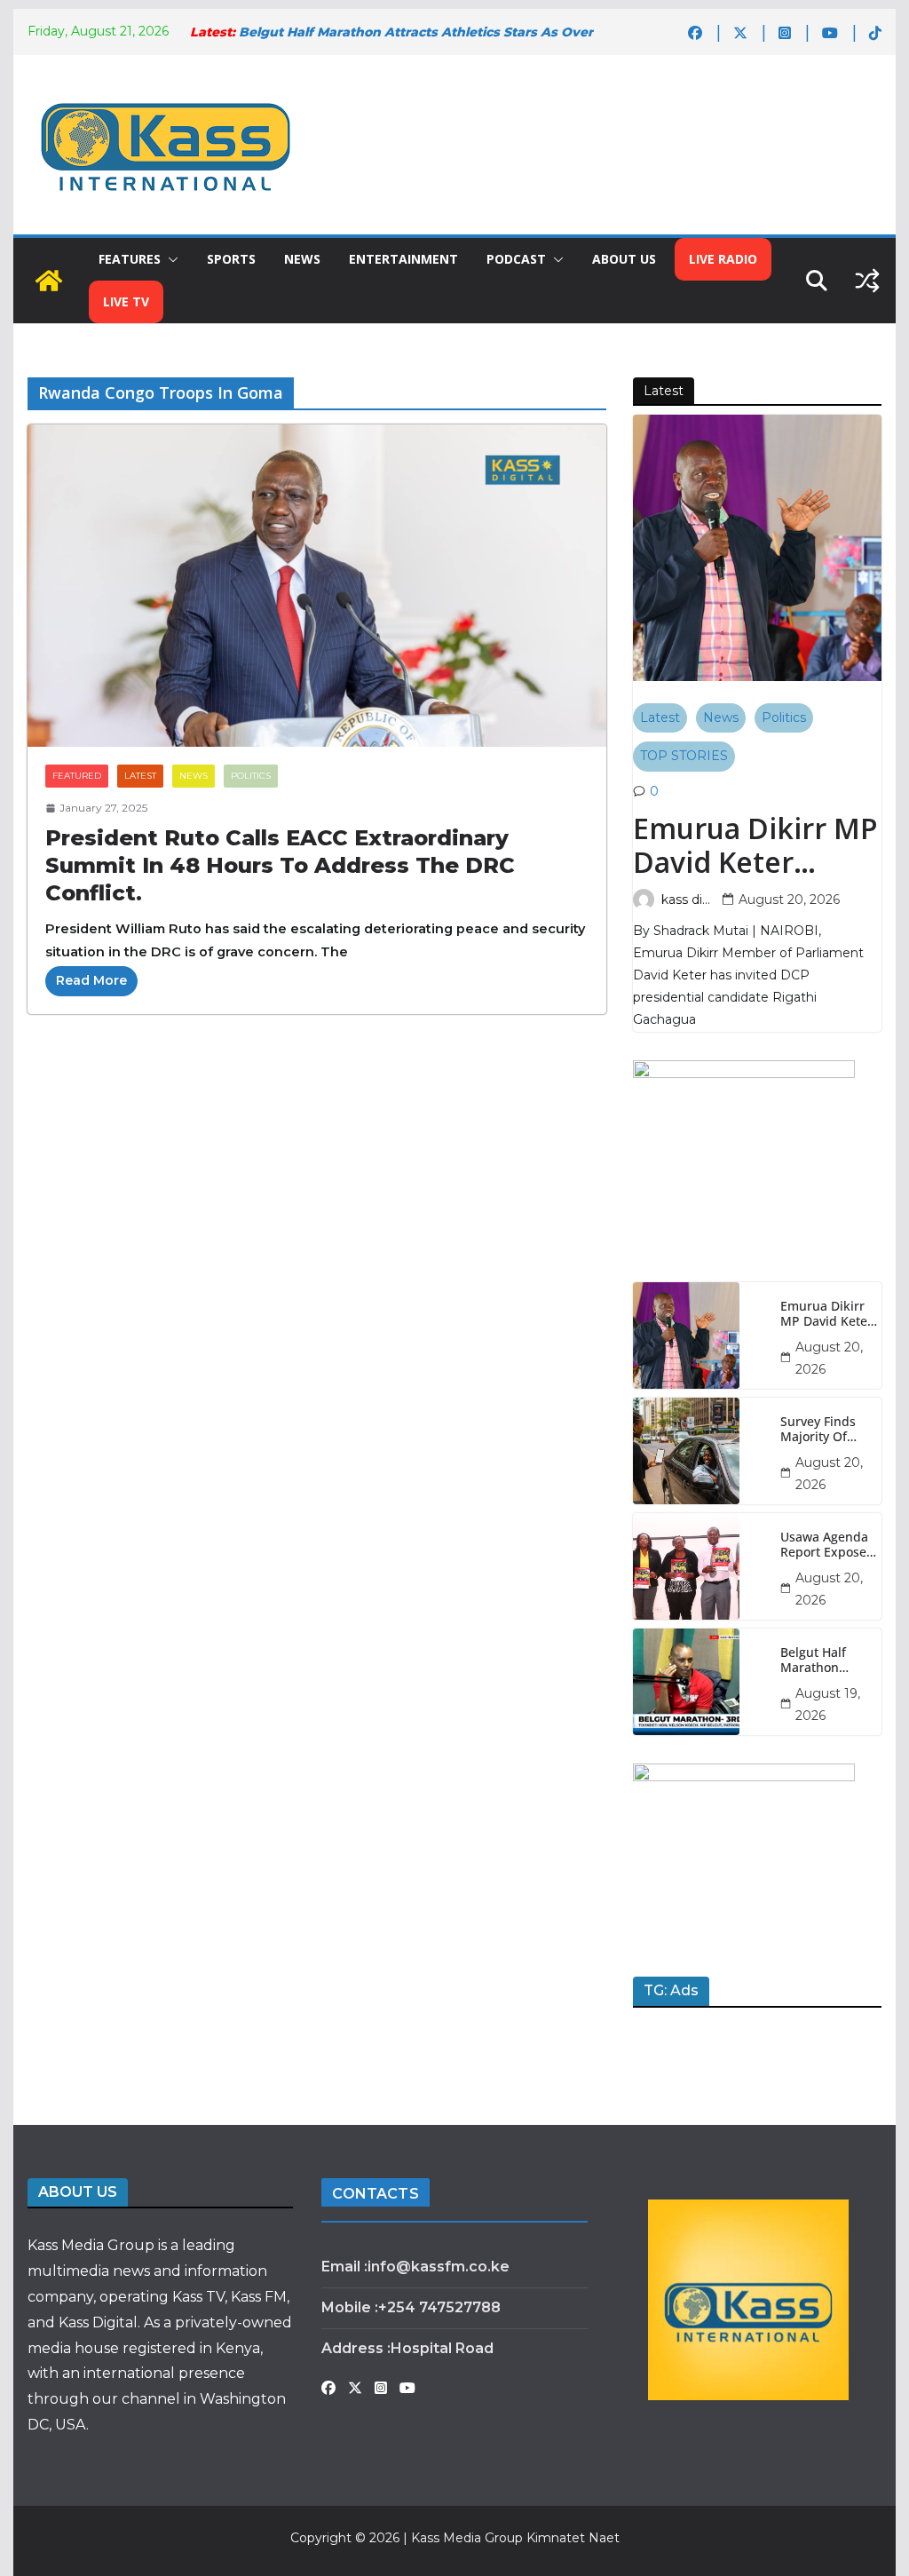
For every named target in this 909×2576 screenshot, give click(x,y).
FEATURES (130, 259)
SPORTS (231, 259)
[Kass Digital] (49, 281)
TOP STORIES (684, 756)
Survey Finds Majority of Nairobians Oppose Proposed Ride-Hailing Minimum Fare (826, 1430)
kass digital (688, 900)
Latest (140, 776)
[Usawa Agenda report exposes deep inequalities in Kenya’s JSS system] (700, 1566)
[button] (170, 259)
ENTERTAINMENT (403, 259)
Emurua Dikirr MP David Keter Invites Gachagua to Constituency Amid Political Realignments (755, 846)
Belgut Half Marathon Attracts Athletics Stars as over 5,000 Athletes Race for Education (823, 1661)
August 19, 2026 (828, 1704)
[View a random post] (867, 281)
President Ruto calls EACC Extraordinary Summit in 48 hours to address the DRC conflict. (280, 865)
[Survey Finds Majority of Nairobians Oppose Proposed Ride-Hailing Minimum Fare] (700, 1451)
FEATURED (77, 776)
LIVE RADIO (723, 259)
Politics (251, 776)
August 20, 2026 (789, 900)
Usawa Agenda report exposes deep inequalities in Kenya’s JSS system (826, 1545)
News (194, 776)
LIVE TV (126, 301)
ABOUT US (624, 259)
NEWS (302, 259)
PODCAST (516, 259)
